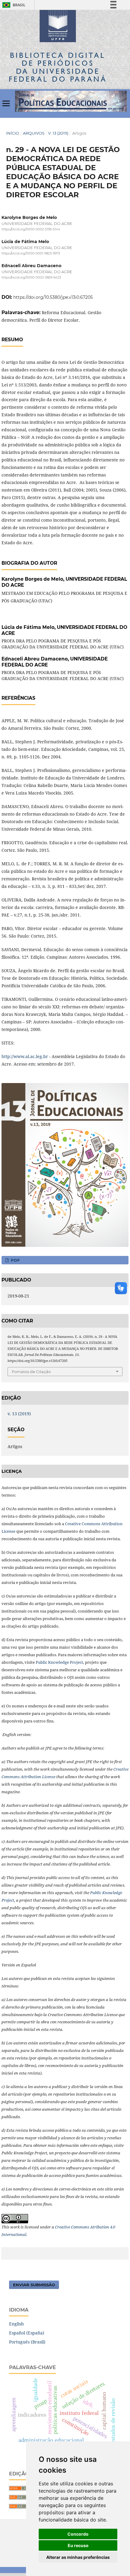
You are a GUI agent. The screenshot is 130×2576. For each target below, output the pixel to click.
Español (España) (27, 2333)
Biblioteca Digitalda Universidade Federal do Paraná (58, 67)
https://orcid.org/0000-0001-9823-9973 (31, 253)
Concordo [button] (78, 2534)
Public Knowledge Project (59, 1662)
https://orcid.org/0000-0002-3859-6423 (31, 278)
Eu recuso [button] (78, 2545)
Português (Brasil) (27, 2342)
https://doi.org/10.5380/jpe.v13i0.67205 (53, 297)
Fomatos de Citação (31, 1372)
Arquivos (34, 133)
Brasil (13, 5)
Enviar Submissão (34, 2285)
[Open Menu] (6, 103)
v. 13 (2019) (58, 133)
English (16, 2324)
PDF (15, 1260)
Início (13, 133)
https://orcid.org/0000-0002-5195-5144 (31, 229)
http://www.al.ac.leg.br (25, 1056)
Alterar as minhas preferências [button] (78, 2557)
